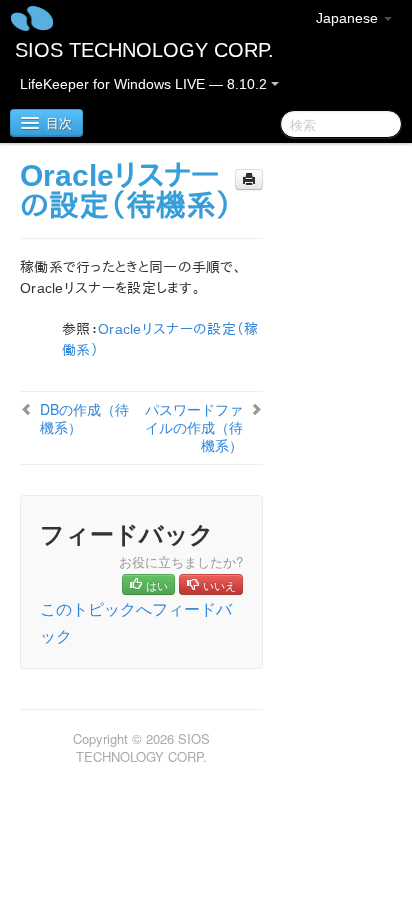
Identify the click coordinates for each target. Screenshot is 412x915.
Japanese (349, 18)
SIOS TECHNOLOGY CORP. (144, 50)
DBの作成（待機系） (84, 418)
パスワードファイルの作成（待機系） (194, 427)
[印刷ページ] (249, 179)
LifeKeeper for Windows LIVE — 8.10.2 (145, 84)
